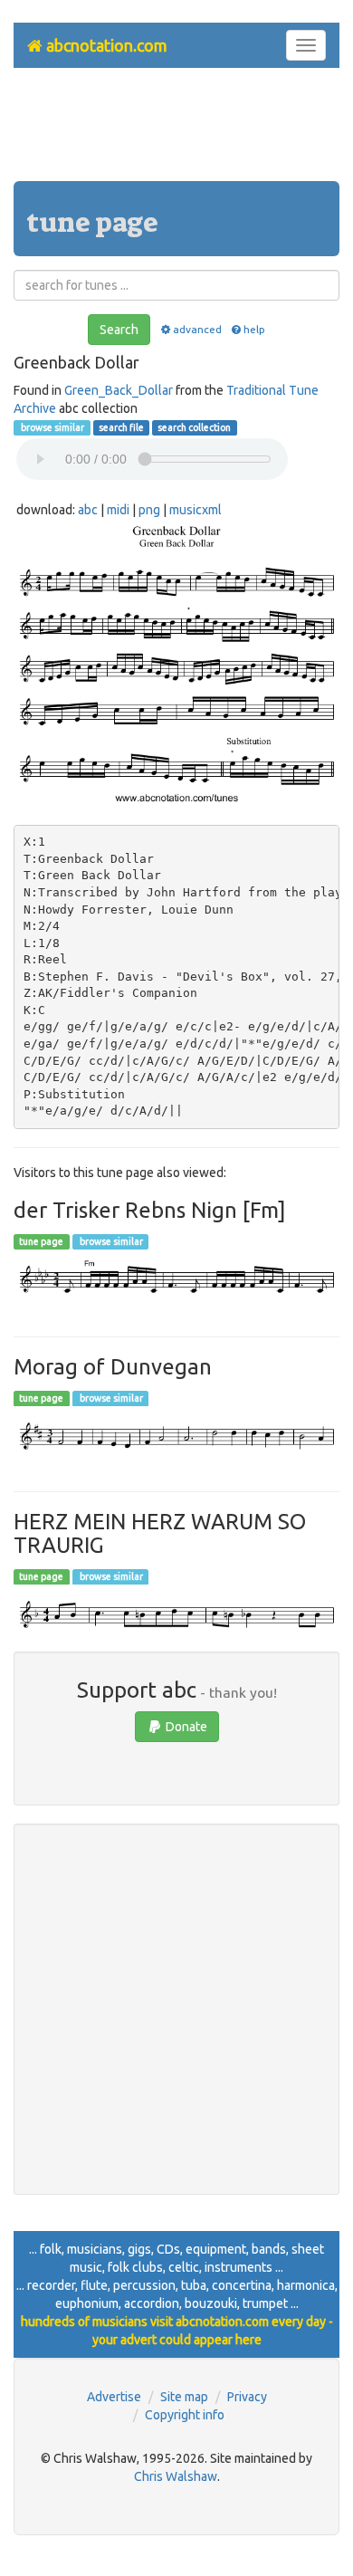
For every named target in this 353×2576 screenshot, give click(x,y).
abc (88, 510)
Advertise (114, 2397)
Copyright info (185, 2415)
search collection (194, 427)
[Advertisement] (176, 131)
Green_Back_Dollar (119, 390)
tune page (41, 1241)
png (149, 510)
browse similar (52, 427)
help (254, 329)
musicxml (196, 510)
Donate (185, 1727)
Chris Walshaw (176, 2476)
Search (119, 330)
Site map (184, 2397)
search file (121, 427)
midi (118, 510)
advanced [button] (197, 329)
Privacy (247, 2397)
